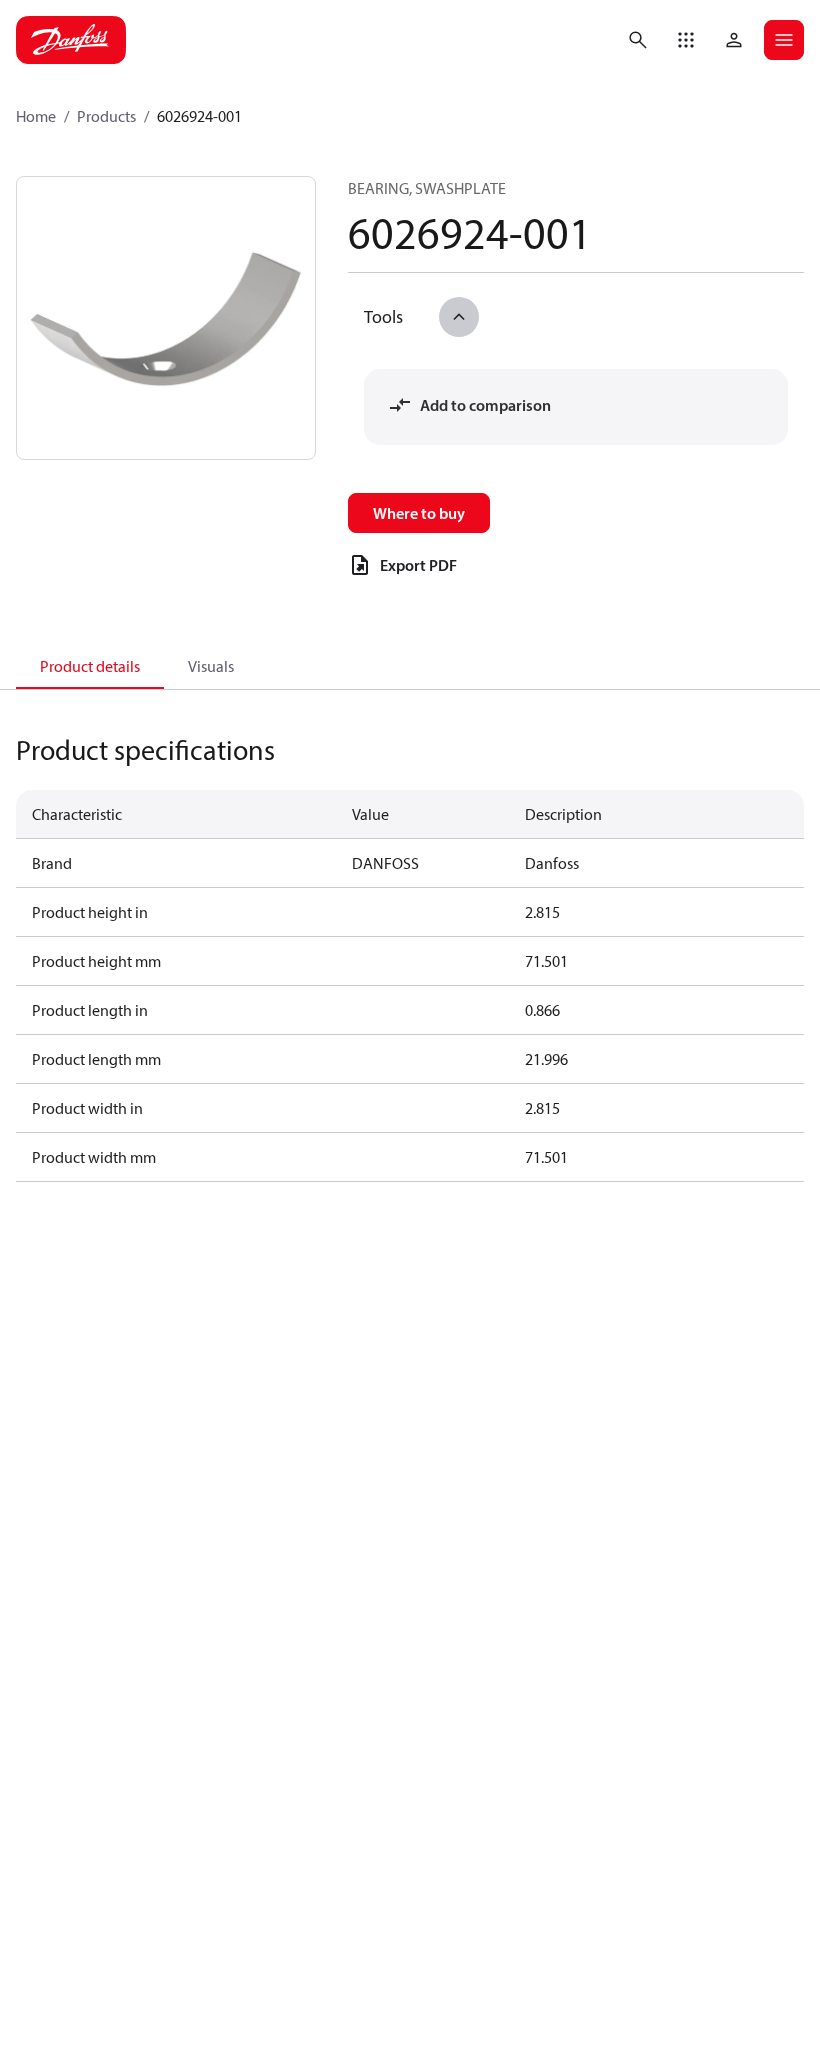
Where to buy (419, 513)
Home (36, 116)
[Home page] (71, 40)
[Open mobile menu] (784, 40)
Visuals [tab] (211, 666)
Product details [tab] (90, 666)
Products (106, 116)
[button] (686, 40)
